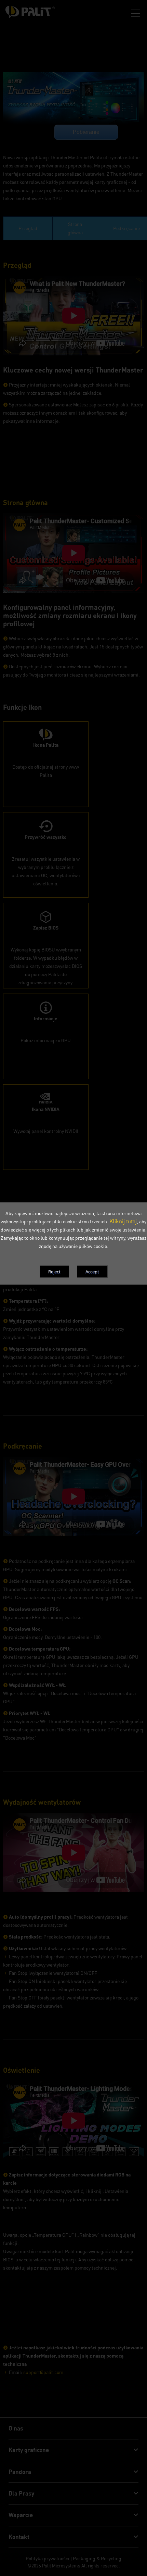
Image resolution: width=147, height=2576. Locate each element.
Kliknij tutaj (123, 1221)
